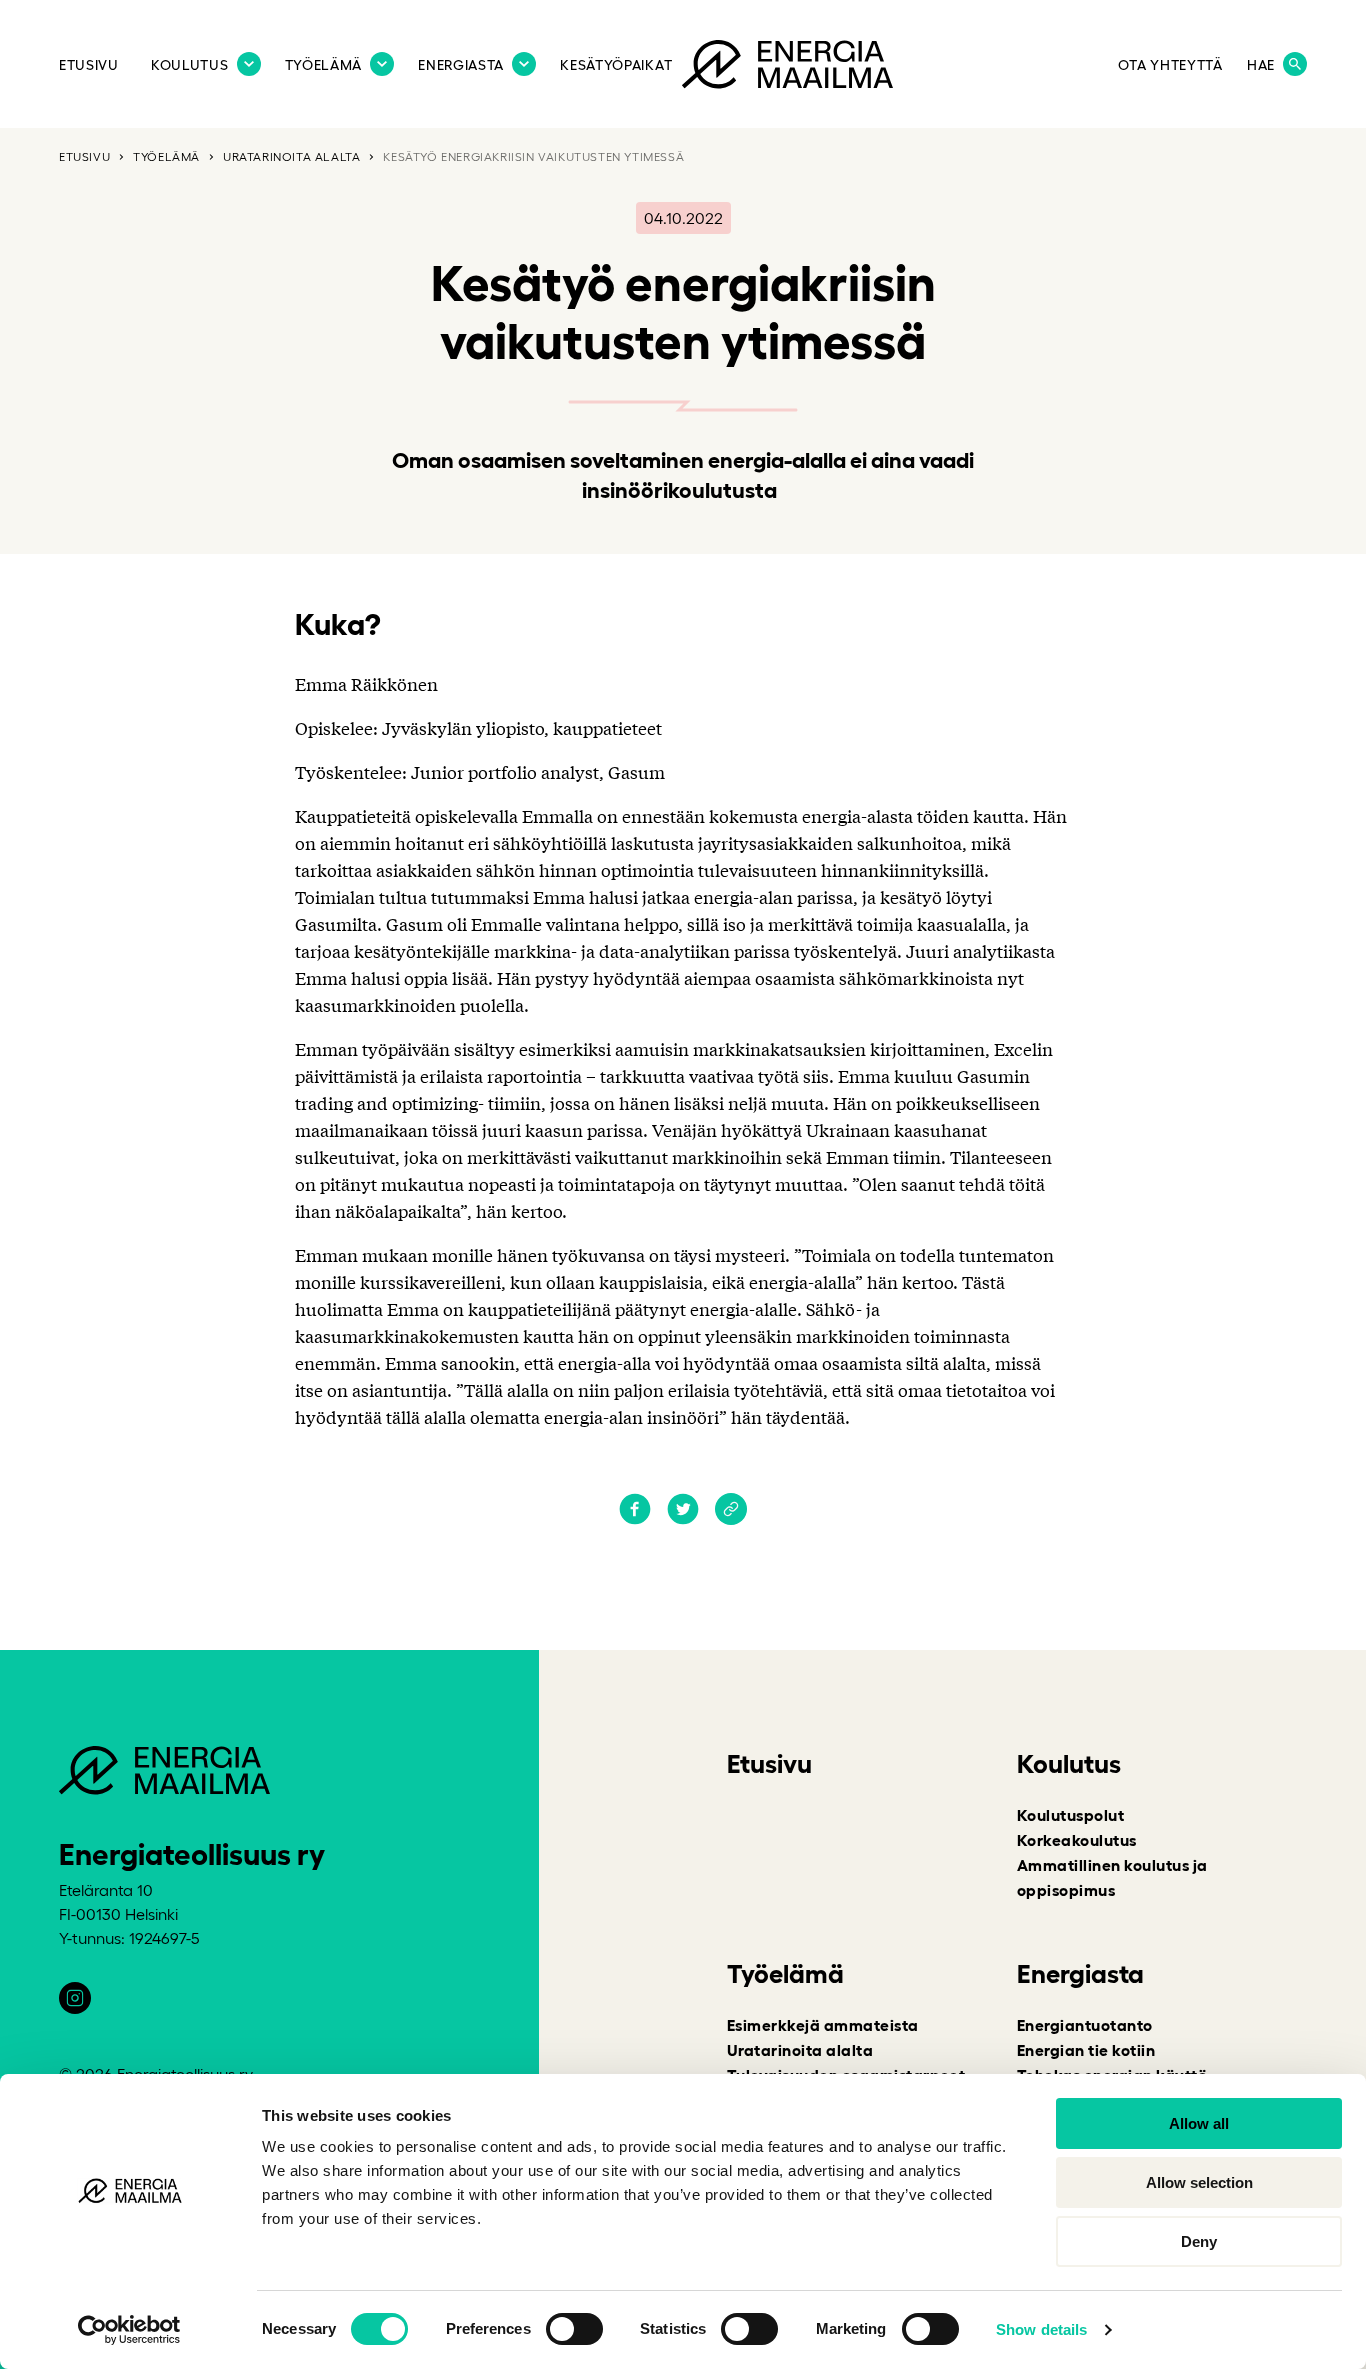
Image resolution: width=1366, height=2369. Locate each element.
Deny (1199, 2241)
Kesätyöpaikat (616, 64)
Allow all (1199, 2123)
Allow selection (1199, 2182)
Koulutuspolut (1070, 1814)
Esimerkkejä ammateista (823, 2024)
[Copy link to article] (731, 1511)
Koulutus (190, 64)
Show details (1041, 2329)
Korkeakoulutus (1077, 1839)
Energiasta (461, 64)
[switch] (574, 2329)
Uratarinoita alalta (291, 156)
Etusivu (89, 64)
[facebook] (635, 1518)
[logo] (787, 68)
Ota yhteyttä (1170, 64)
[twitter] (683, 1518)
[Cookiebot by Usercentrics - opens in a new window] (129, 2330)
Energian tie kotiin (1086, 2049)
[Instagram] (75, 1998)
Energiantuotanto (1085, 2024)
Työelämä (324, 64)
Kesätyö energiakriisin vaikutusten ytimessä (533, 156)
